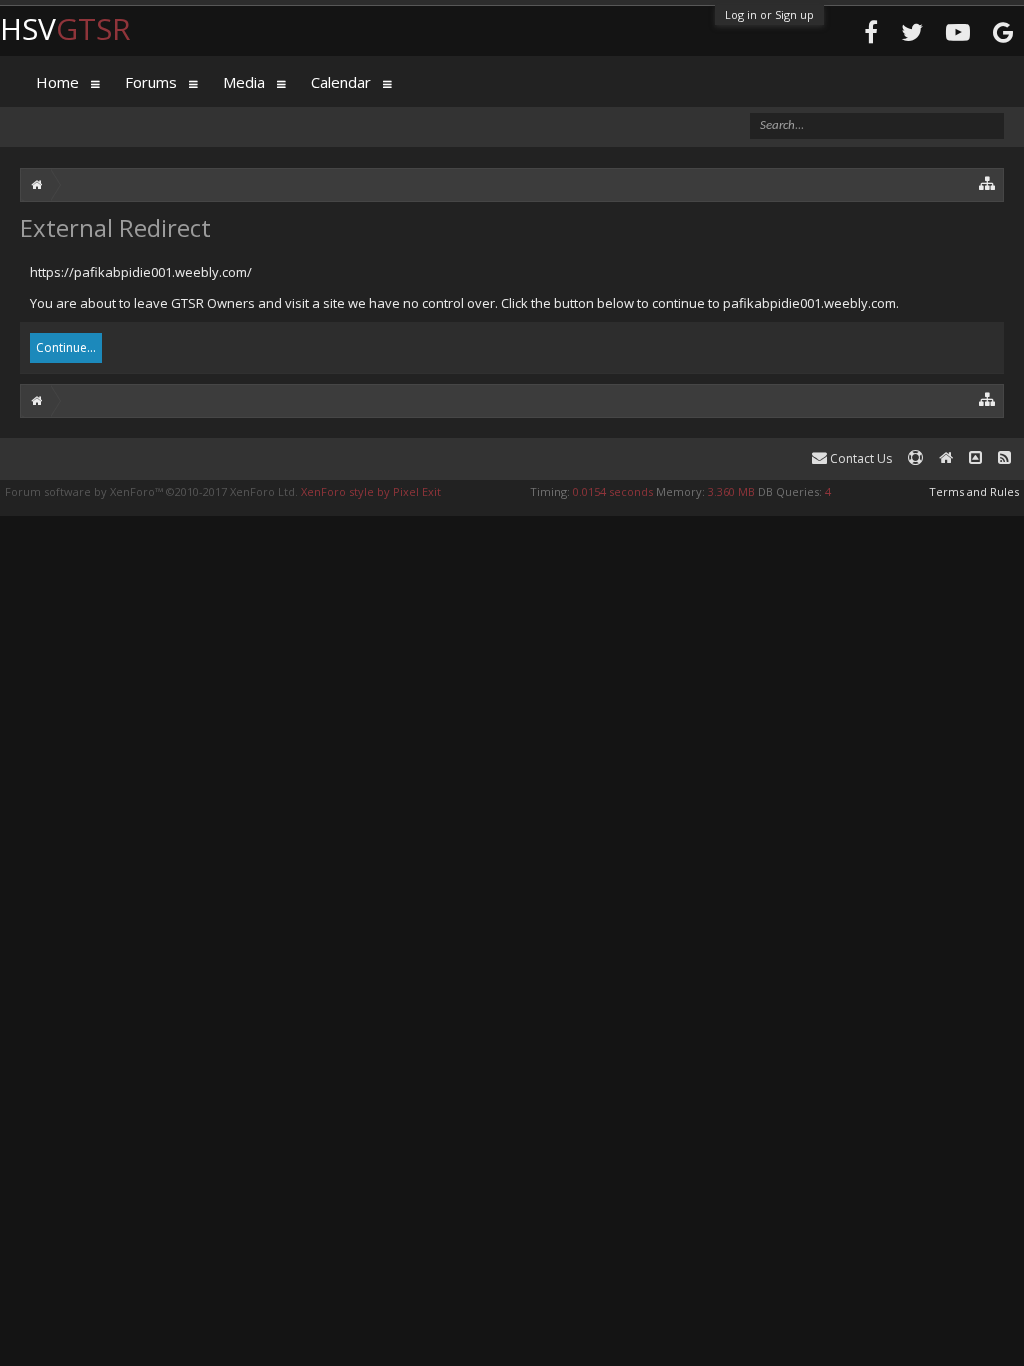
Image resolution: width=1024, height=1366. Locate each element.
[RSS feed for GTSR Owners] (1004, 458)
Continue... (66, 347)
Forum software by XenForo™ (151, 491)
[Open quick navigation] (987, 182)
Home (57, 82)
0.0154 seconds (613, 491)
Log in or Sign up (769, 14)
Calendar (341, 82)
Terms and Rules (974, 491)
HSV (65, 28)
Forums (151, 82)
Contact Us (859, 458)
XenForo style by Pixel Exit (371, 491)
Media (244, 82)
